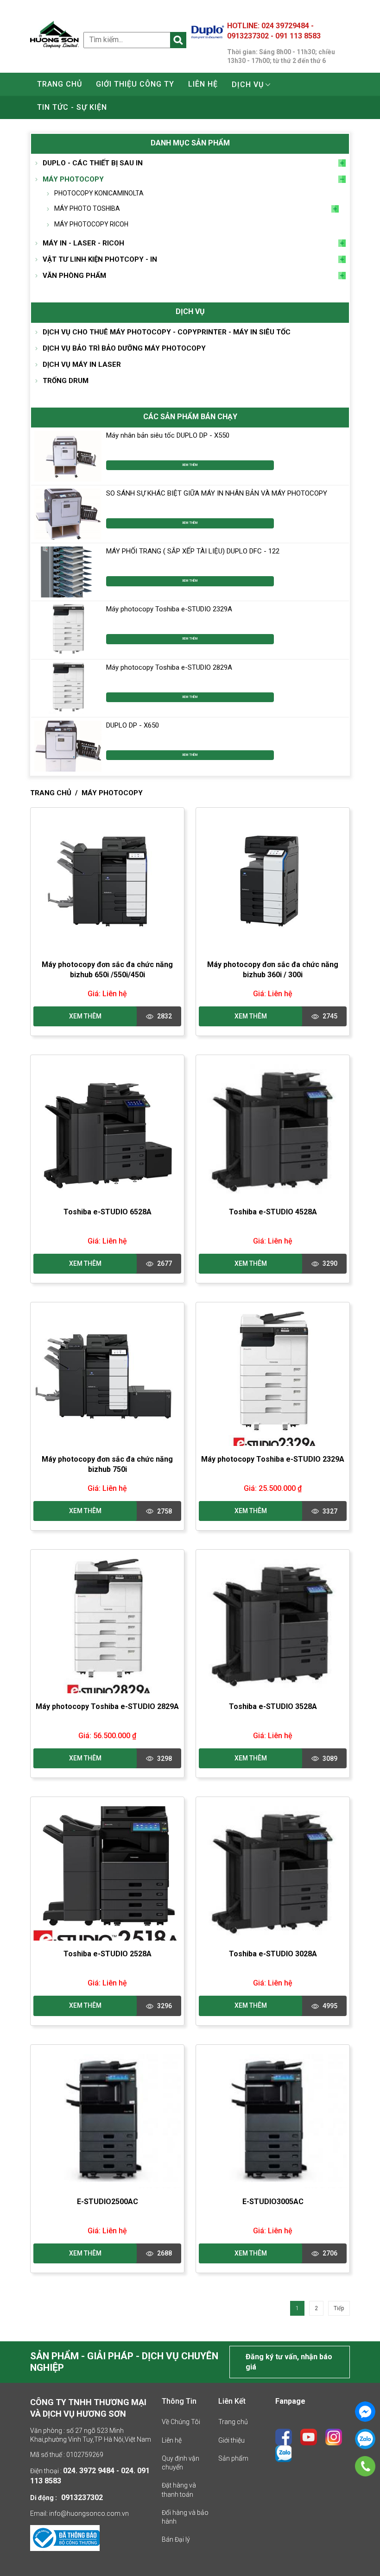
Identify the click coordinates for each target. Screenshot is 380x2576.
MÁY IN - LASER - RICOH (83, 243)
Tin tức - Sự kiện (72, 107)
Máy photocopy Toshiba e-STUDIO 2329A (169, 609)
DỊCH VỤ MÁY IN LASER (82, 364)
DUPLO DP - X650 (133, 725)
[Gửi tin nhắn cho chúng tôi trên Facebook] (365, 2412)
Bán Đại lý (176, 2539)
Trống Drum (66, 381)
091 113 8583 (298, 36)
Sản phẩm (233, 2458)
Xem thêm (190, 465)
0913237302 (249, 36)
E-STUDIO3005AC (273, 2202)
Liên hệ (203, 84)
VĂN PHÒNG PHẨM (74, 276)
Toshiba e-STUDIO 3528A (273, 1706)
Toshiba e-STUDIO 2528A (108, 1954)
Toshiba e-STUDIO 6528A (108, 1212)
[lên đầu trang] (358, 2543)
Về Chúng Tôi (181, 2422)
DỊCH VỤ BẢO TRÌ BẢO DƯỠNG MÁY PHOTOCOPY (124, 348)
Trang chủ (60, 84)
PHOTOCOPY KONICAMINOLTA (99, 193)
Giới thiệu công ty (135, 84)
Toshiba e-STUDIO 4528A (273, 1212)
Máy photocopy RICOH (91, 224)
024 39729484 (286, 26)
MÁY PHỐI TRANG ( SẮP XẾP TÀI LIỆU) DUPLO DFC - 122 (193, 551)
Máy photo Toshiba (87, 208)
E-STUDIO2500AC (108, 2202)
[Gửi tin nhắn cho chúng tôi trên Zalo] (365, 2439)
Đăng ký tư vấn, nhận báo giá (289, 2362)
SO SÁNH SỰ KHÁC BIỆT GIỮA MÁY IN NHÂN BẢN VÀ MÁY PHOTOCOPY (217, 493)
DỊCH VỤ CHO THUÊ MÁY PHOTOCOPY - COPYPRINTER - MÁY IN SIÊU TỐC (167, 332)
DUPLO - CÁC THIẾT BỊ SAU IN (93, 163)
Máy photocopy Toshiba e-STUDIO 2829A (169, 667)
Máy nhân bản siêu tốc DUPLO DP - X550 (168, 435)
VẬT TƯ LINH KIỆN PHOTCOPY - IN (100, 259)
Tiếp (339, 2308)
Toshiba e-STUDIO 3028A (273, 1954)
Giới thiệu (231, 2440)
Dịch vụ (248, 85)
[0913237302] (365, 2466)
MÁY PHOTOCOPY (73, 179)
